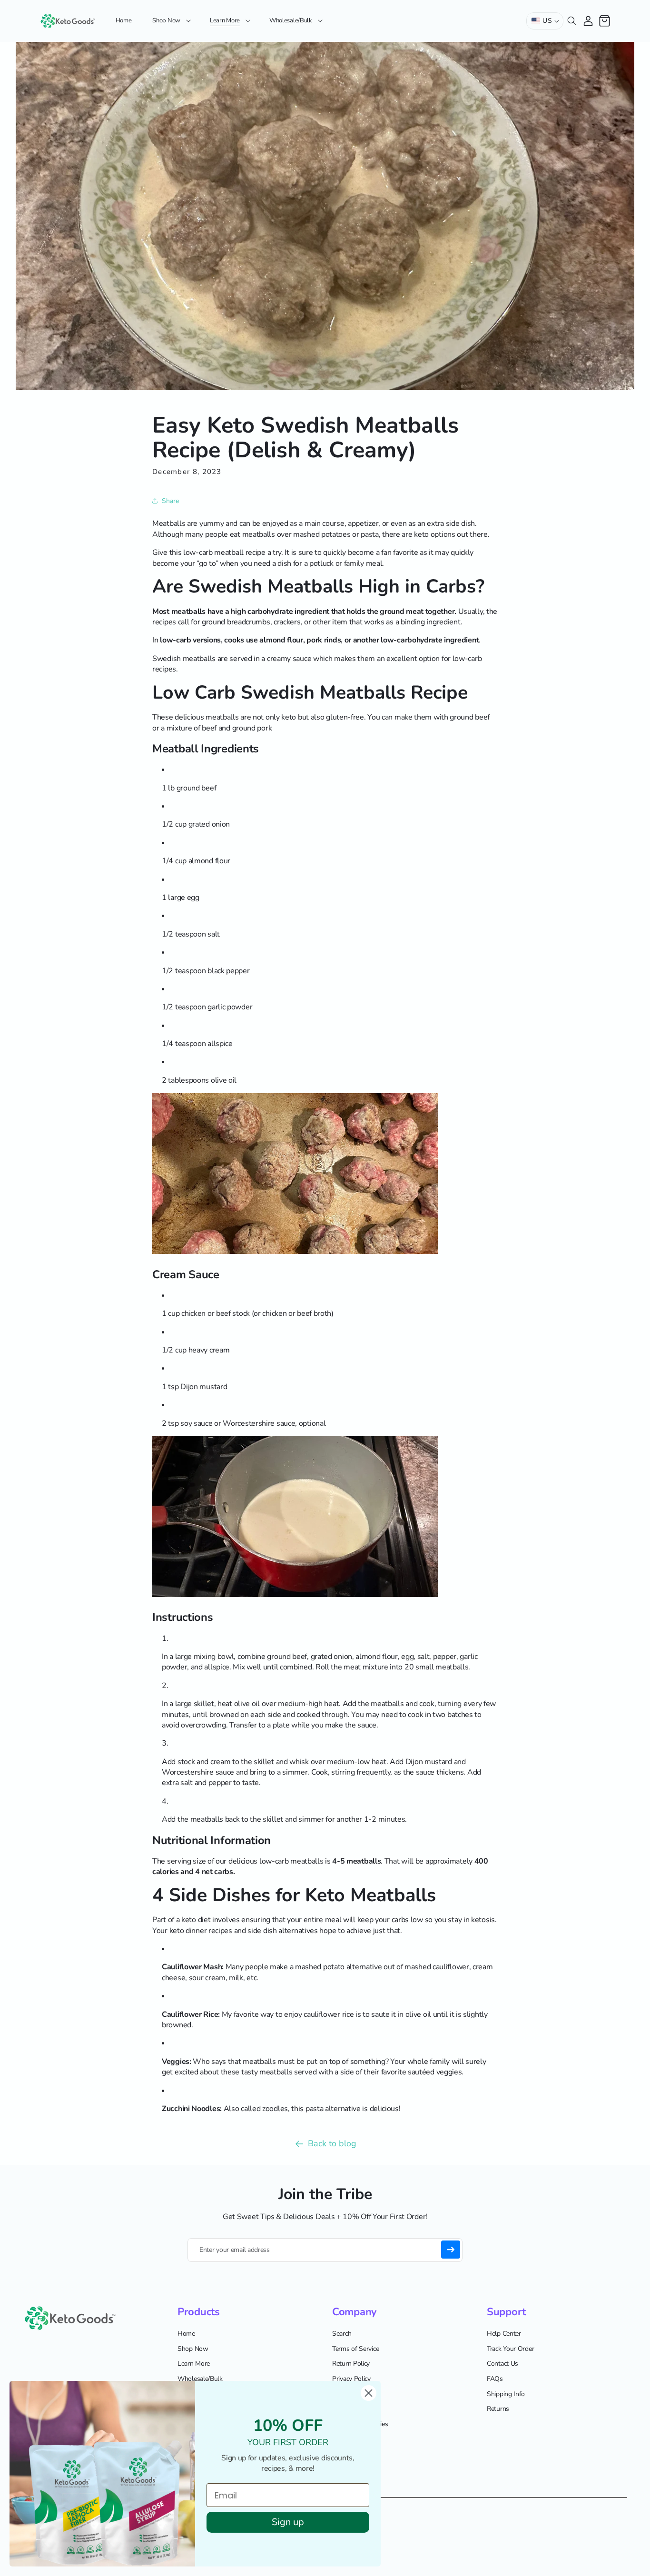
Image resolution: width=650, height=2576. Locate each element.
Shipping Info (506, 2394)
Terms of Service (355, 2349)
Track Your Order (510, 2349)
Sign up (288, 2522)
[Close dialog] (369, 2393)
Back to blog (332, 2143)
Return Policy (351, 2364)
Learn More (194, 2364)
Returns (498, 2409)
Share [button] (170, 501)
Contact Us (502, 2364)
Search (342, 2334)
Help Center (504, 2334)
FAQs (495, 2379)
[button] (171, 21)
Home (186, 2334)
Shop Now (193, 2349)
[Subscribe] (451, 2250)
